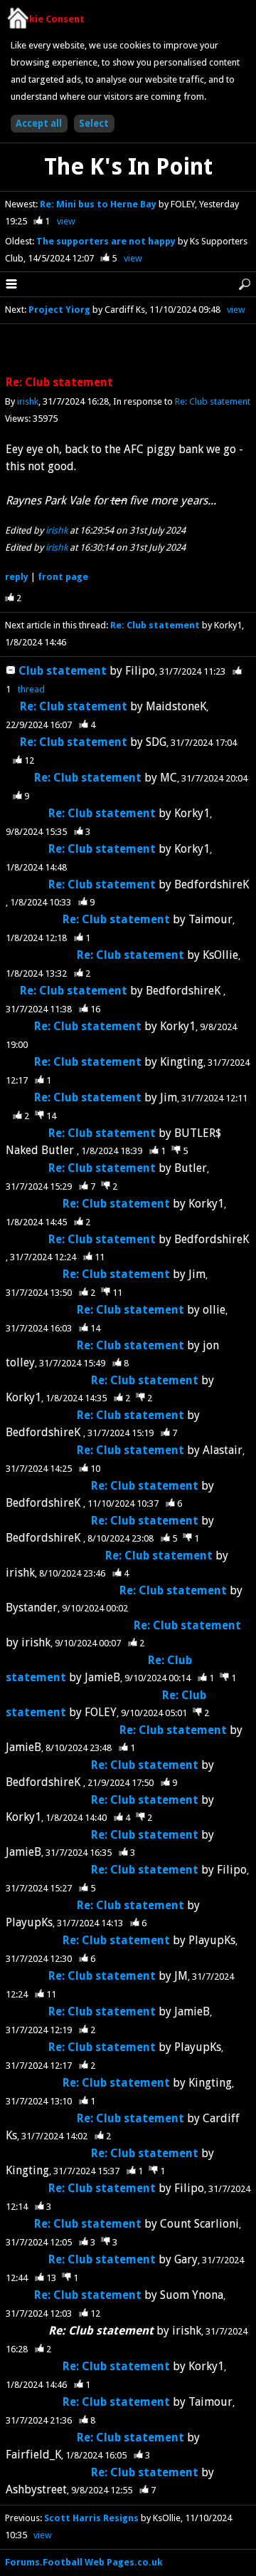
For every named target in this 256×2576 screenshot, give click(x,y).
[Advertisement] (128, 350)
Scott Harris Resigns (91, 2518)
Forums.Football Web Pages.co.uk (84, 2562)
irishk (28, 401)
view (66, 221)
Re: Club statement (213, 401)
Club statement (64, 671)
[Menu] (11, 284)
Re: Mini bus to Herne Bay (99, 204)
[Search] (245, 284)
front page (63, 577)
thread (31, 689)
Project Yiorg (59, 310)
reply (17, 577)
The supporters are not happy (107, 241)
